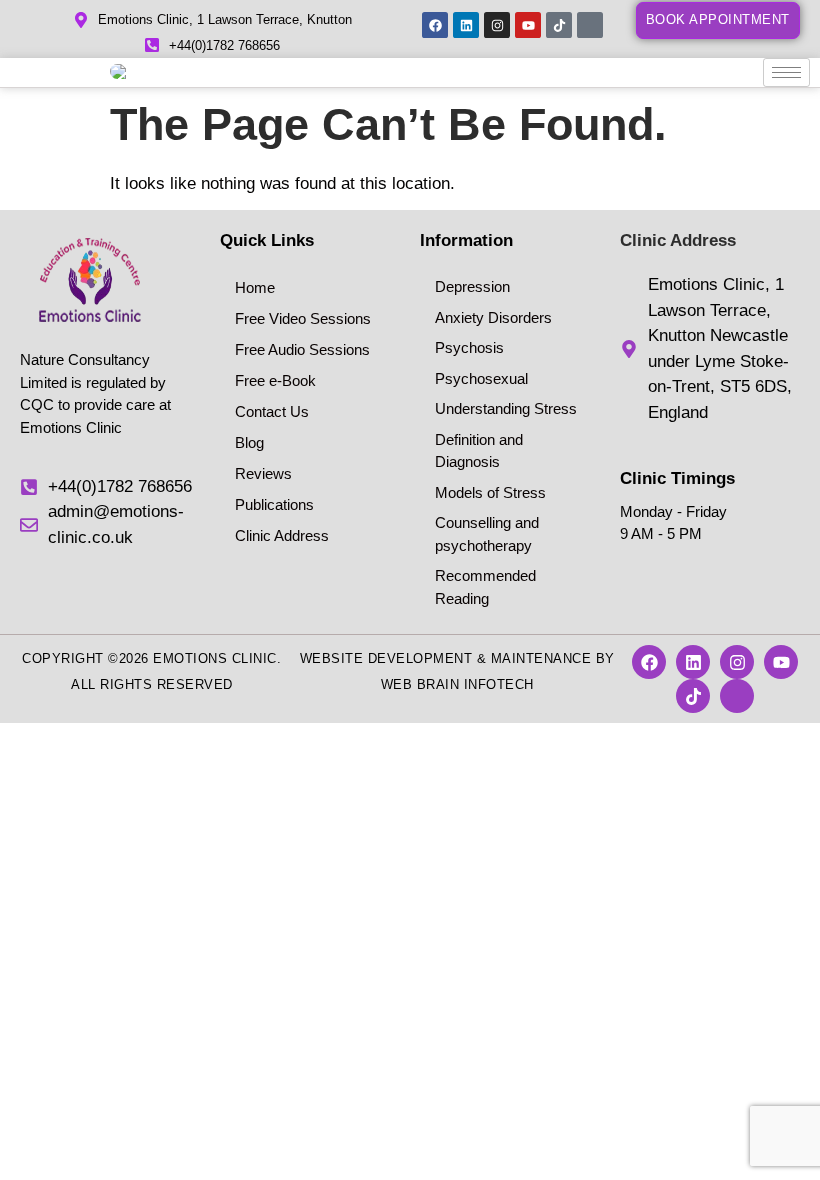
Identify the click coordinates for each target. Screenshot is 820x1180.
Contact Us (272, 411)
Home (255, 287)
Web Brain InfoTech (457, 684)
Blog (249, 442)
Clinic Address (282, 535)
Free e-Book (275, 380)
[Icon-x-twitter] (590, 25)
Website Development (386, 658)
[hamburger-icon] (786, 72)
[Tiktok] (559, 25)
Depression (472, 286)
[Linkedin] (466, 25)
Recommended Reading (485, 587)
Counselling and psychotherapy (487, 534)
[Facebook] (435, 25)
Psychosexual (481, 378)
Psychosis (469, 347)
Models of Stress (490, 492)
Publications (274, 504)
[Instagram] (497, 25)
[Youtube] (528, 25)
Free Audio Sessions (302, 349)
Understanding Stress (506, 408)
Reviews (263, 473)
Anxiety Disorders (493, 317)
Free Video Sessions (303, 318)
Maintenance (541, 658)
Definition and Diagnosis (479, 451)
